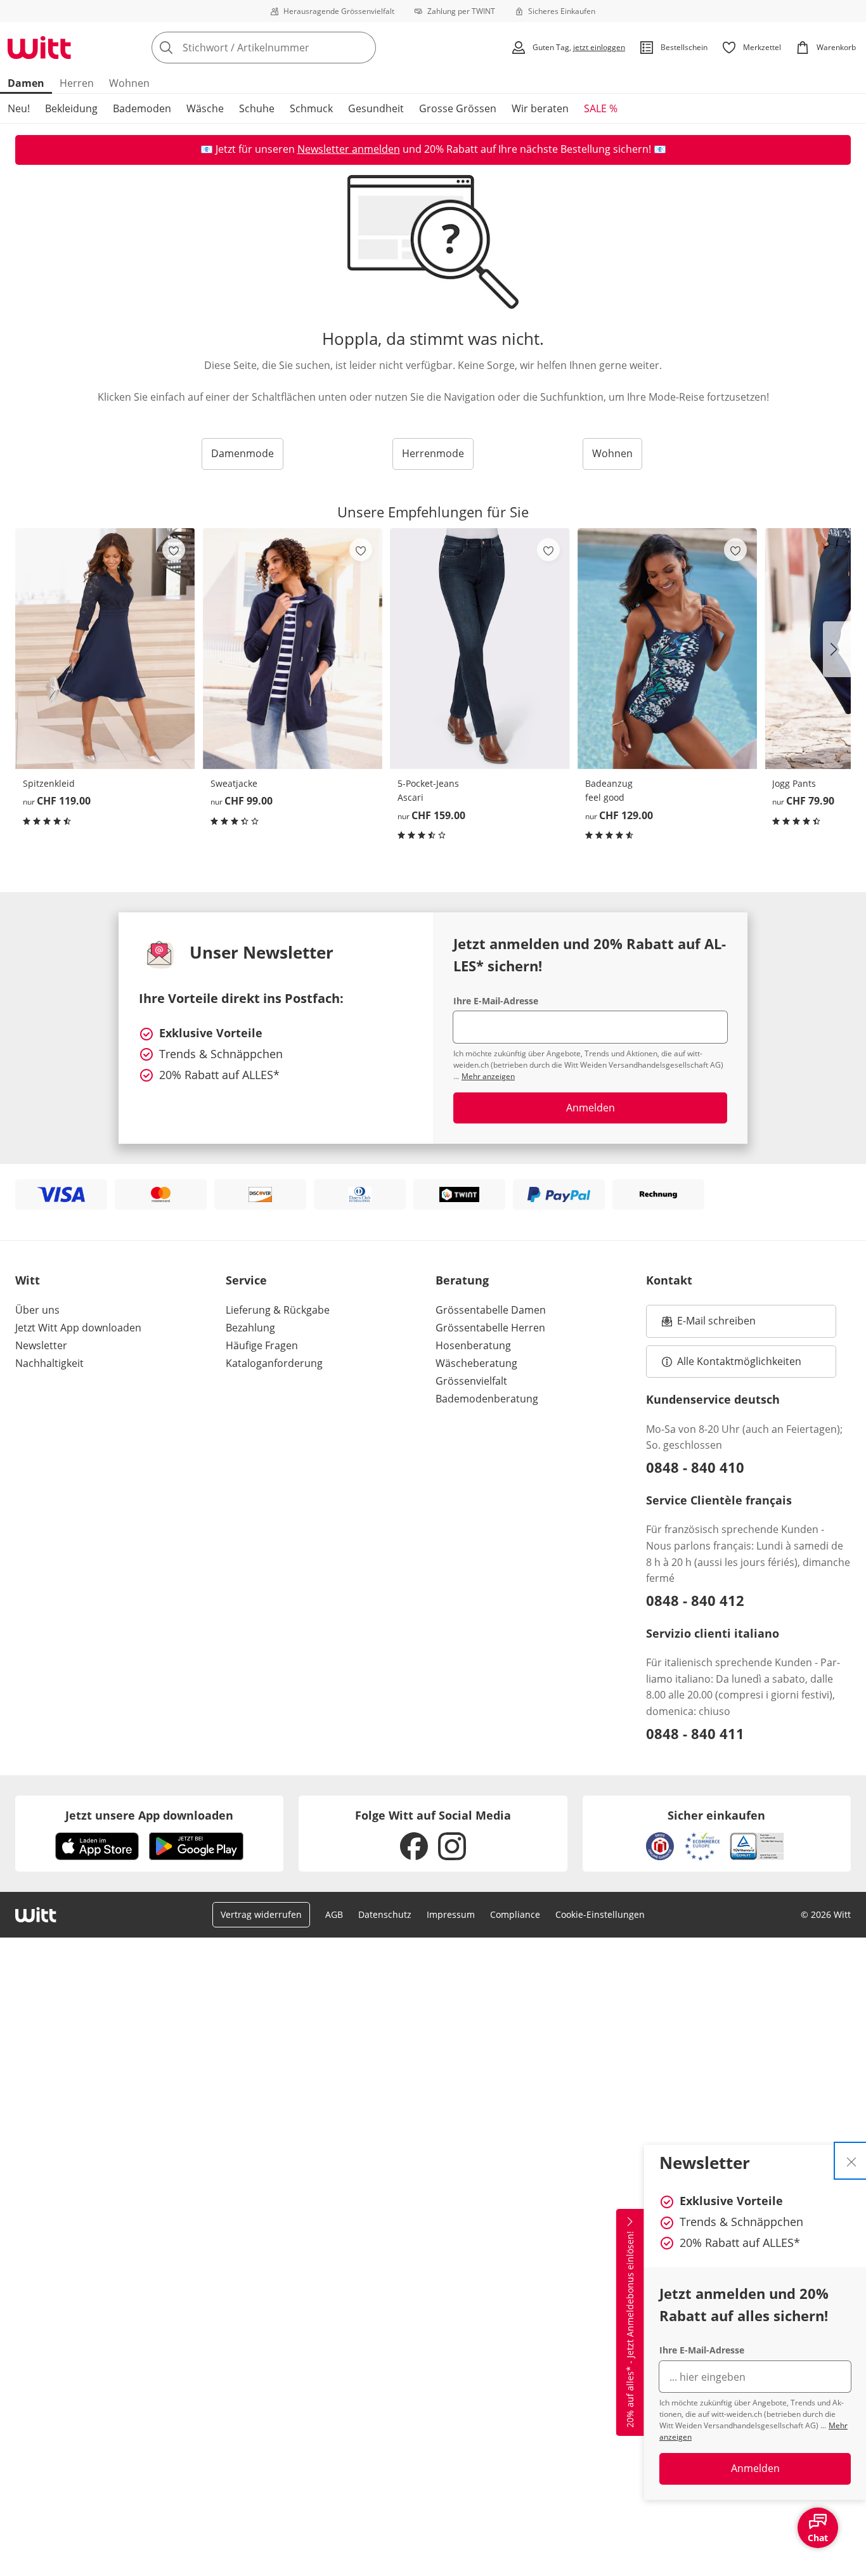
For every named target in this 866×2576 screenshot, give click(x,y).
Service (246, 1280)
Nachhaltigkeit (49, 1363)
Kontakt (669, 1280)
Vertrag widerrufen (261, 1914)
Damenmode (242, 453)
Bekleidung (71, 108)
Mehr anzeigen (488, 1076)
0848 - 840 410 (695, 1467)
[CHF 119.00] (105, 648)
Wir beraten (540, 108)
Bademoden (142, 108)
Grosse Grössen (458, 108)
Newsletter (41, 1345)
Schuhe (257, 108)
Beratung (462, 1280)
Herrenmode (433, 453)
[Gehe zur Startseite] (39, 48)
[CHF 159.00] (480, 648)
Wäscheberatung (476, 1363)
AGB (334, 1914)
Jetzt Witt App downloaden (78, 1328)
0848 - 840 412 (695, 1600)
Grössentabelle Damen (491, 1310)
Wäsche (205, 108)
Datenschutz (385, 1914)
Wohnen (129, 83)
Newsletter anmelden (349, 149)
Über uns (37, 1310)
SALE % (601, 108)
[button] (837, 649)
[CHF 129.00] (668, 648)
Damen (26, 83)
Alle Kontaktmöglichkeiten (739, 1361)
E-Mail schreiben (709, 1324)
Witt (28, 1280)
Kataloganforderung (274, 1363)
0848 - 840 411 (695, 1733)
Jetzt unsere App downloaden (149, 1815)
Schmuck (311, 108)
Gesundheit (376, 108)
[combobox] (292, 48)
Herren (77, 83)
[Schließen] (851, 2161)
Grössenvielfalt (471, 1381)
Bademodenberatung (487, 1399)
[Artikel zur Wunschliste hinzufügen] (174, 550)
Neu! (19, 108)
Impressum (451, 1914)
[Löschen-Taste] (363, 48)
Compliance (515, 1914)
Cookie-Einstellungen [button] (600, 1914)
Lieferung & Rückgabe (278, 1310)
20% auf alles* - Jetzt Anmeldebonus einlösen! (630, 2329)
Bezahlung (250, 1328)
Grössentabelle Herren (490, 1328)
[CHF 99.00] (293, 648)
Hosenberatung (473, 1345)
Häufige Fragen (262, 1345)
